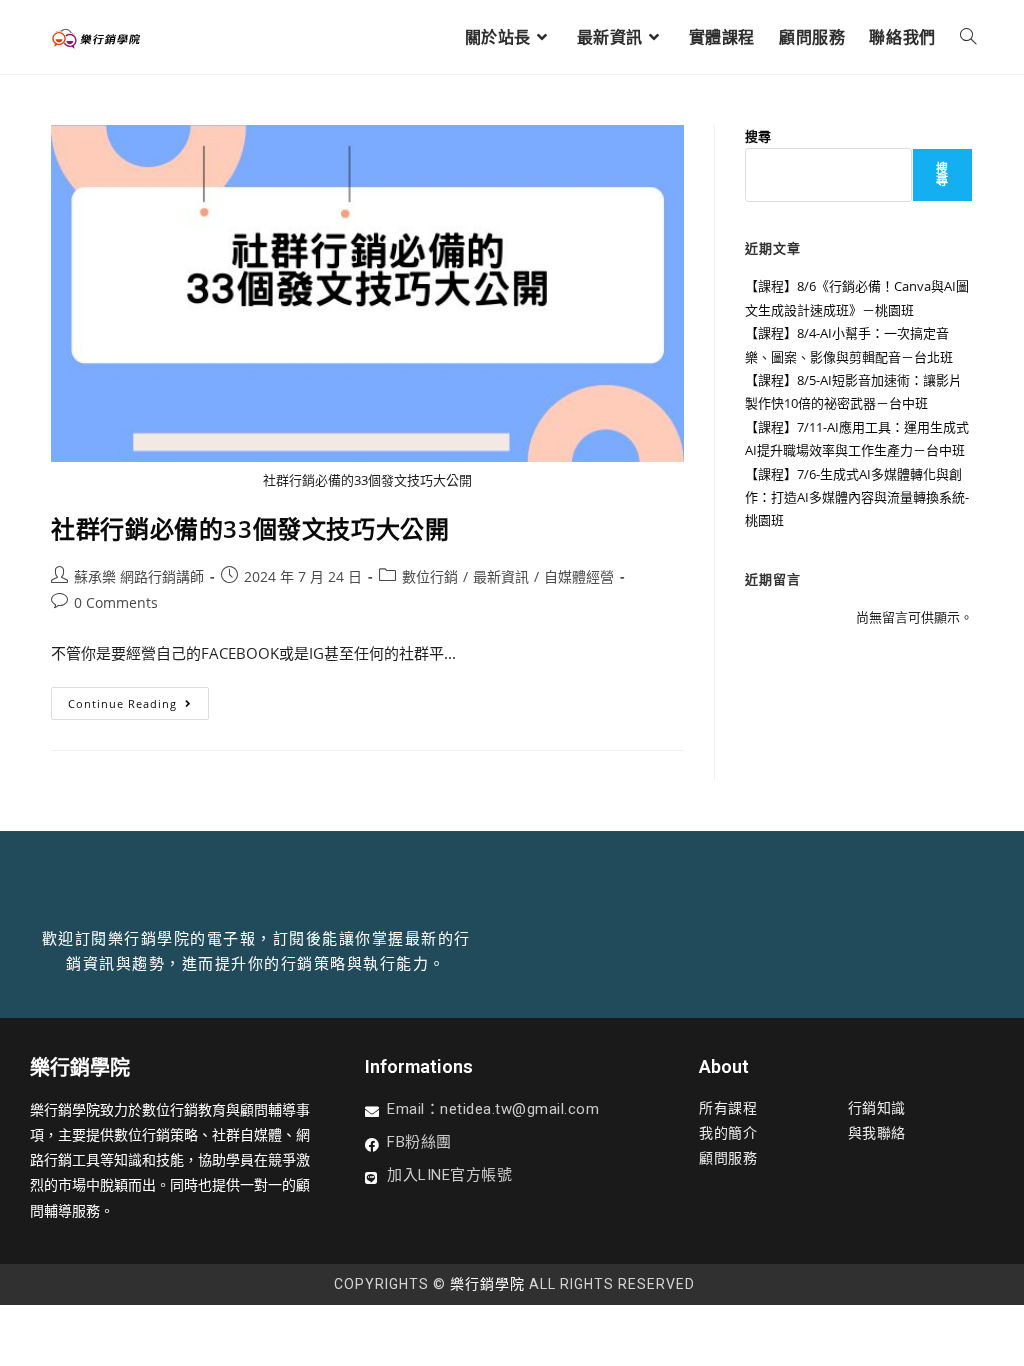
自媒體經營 (579, 576)
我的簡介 (728, 1133)
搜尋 (758, 136)
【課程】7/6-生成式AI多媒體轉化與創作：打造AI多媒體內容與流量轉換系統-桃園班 (857, 497)
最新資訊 (501, 576)
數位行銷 (430, 576)
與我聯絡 (877, 1133)
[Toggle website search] (968, 37)
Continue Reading (131, 699)
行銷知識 (877, 1108)
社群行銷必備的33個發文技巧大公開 (250, 528)
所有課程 (728, 1108)
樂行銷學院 (487, 1284)
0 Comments (116, 602)
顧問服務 (728, 1158)
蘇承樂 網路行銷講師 (139, 576)
